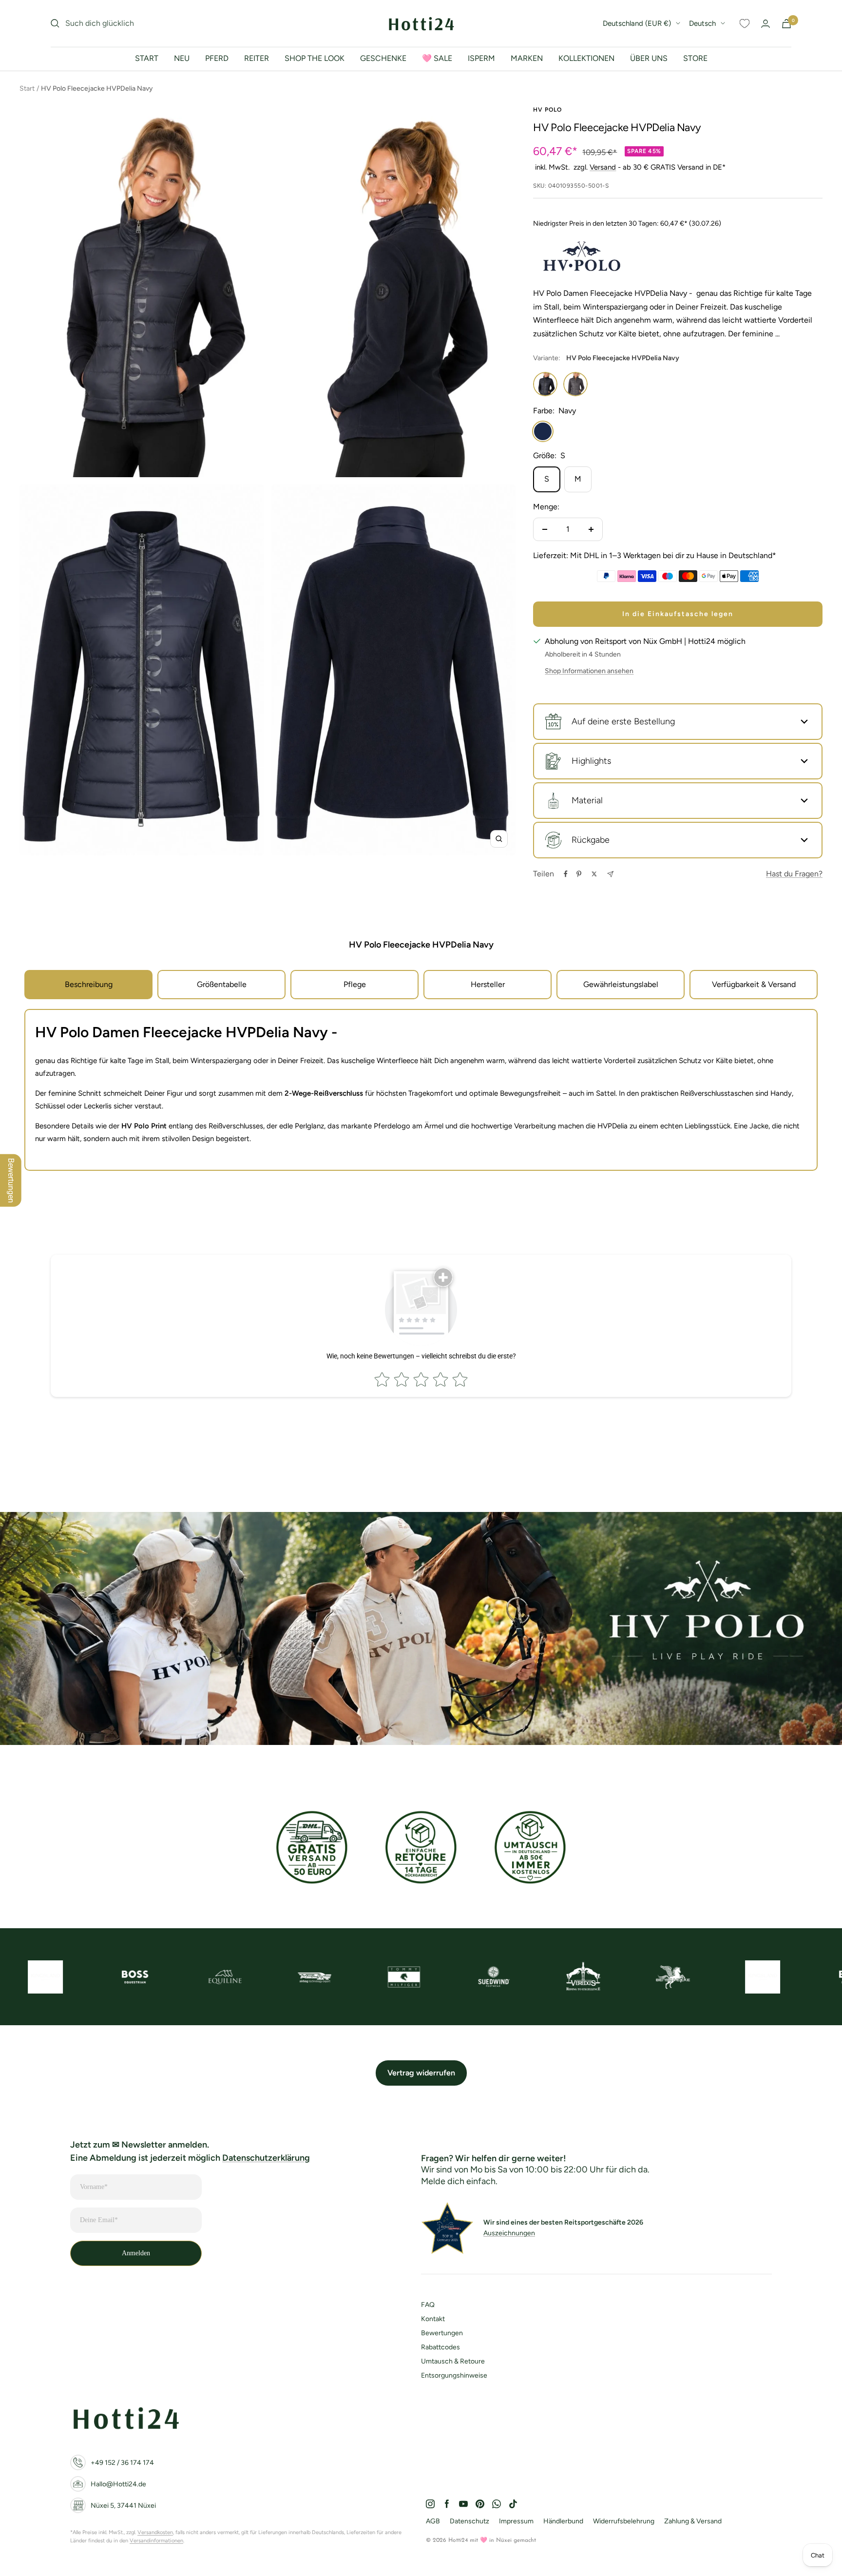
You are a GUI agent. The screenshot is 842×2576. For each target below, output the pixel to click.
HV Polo (547, 110)
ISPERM (481, 58)
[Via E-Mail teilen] (610, 874)
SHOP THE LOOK (315, 58)
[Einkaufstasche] (786, 24)
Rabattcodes (440, 2347)
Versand (603, 167)
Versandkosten (155, 2532)
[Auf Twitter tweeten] (594, 874)
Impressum (516, 2521)
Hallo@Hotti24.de (118, 2484)
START (147, 58)
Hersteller (488, 984)
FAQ (428, 2305)
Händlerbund (563, 2521)
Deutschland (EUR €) (637, 23)
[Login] (765, 24)
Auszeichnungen (509, 2233)
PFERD (217, 58)
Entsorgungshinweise (454, 2375)
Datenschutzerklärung (266, 2158)
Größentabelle (222, 984)
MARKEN (527, 58)
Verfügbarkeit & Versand (754, 984)
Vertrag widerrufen (421, 2073)
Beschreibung (89, 984)
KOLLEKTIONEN (586, 58)
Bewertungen (442, 2333)
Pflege (355, 984)
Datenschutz (469, 2521)
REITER (257, 58)
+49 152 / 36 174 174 (122, 2463)
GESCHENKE (383, 58)
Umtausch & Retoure (453, 2361)
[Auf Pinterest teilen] (579, 874)
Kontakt (433, 2319)
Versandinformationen (156, 2541)
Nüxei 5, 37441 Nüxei (123, 2506)
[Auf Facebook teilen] (566, 874)
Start (27, 88)
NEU (182, 58)
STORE (695, 58)
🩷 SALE (437, 58)
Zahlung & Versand (693, 2521)
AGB (433, 2521)
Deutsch (702, 23)
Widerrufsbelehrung (624, 2521)
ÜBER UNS (649, 58)
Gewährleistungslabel (621, 984)
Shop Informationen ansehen (589, 671)
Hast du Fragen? (794, 874)
